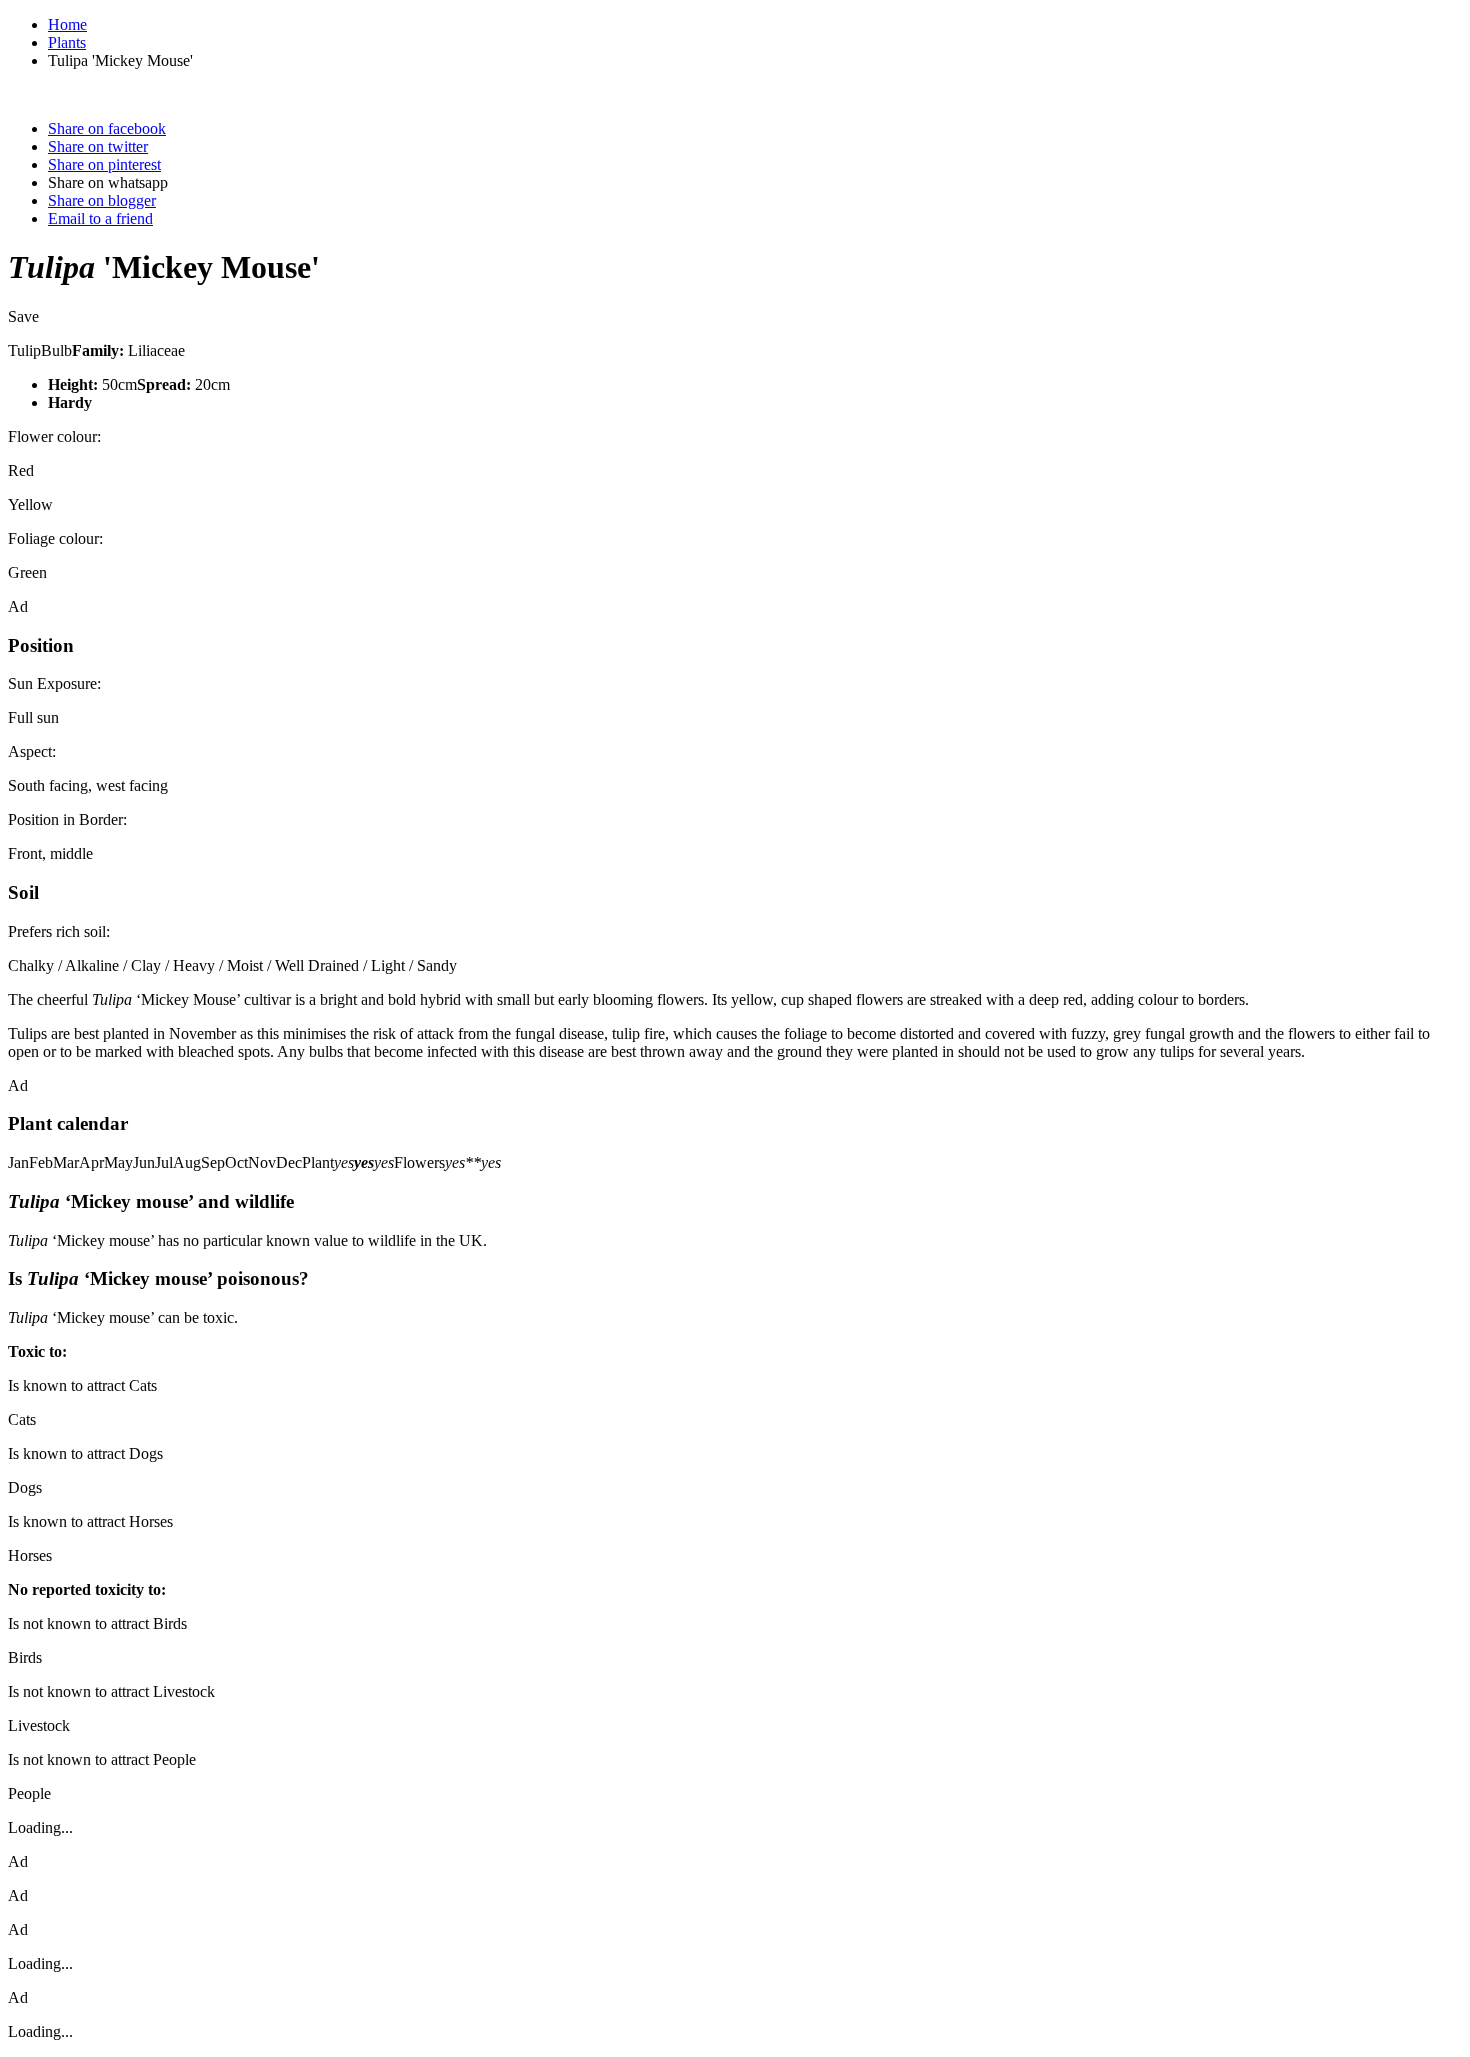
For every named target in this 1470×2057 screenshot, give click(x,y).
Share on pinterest (104, 164)
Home (67, 24)
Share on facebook (107, 128)
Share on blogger (102, 200)
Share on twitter (98, 146)
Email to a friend (100, 218)
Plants (67, 42)
